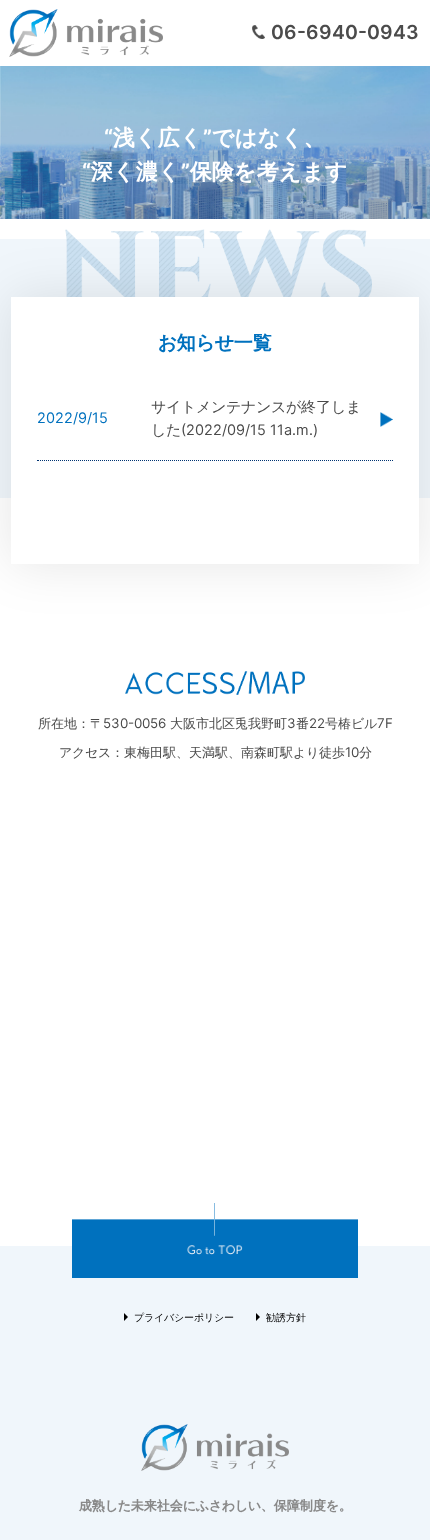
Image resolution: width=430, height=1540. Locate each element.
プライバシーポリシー (184, 1317)
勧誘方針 (286, 1317)
